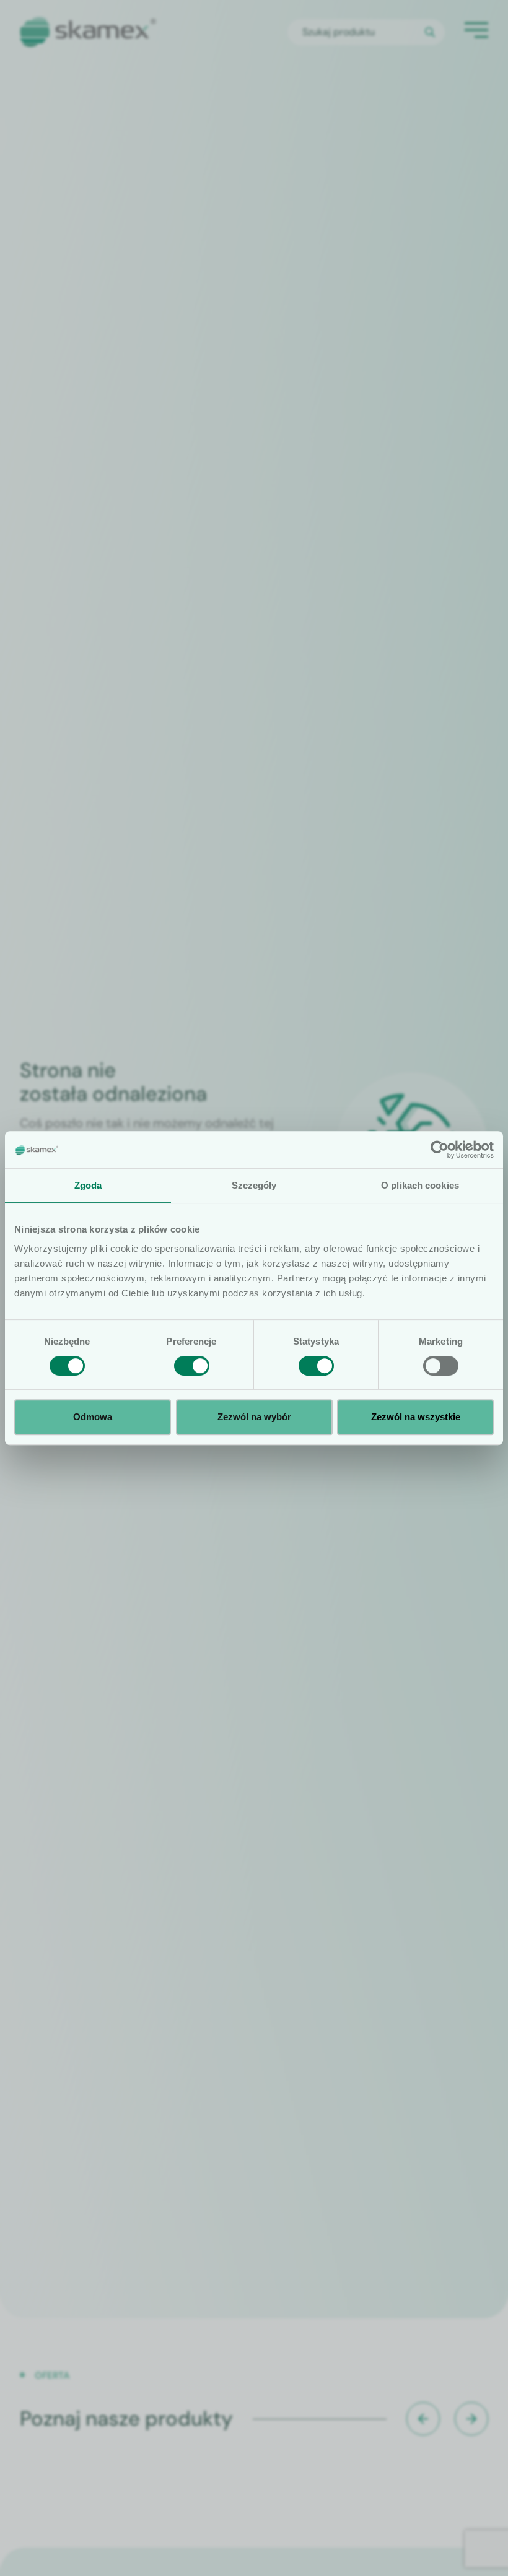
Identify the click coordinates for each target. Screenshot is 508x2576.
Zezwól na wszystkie (416, 1417)
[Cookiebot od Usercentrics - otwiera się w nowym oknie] (440, 1150)
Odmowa (93, 1417)
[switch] (192, 1366)
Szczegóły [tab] (254, 1185)
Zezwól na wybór (254, 1417)
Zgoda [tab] (88, 1185)
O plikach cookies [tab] (420, 1185)
